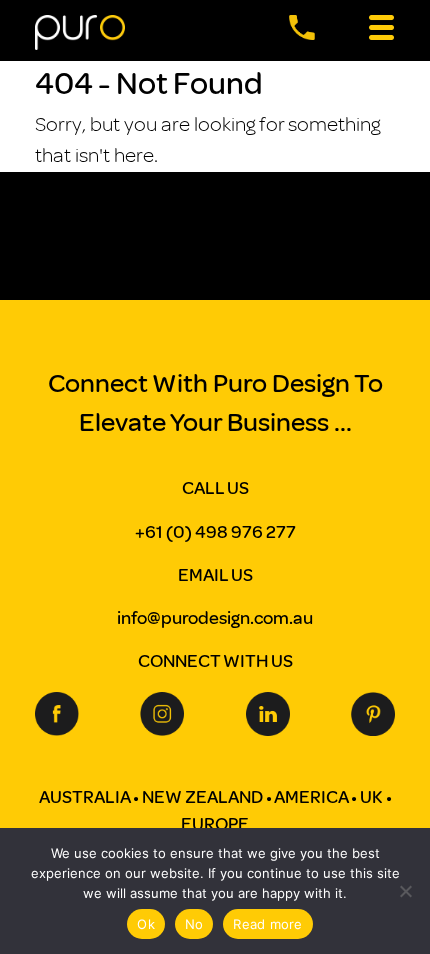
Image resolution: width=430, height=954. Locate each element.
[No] (405, 891)
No (194, 924)
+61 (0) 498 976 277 (215, 532)
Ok (146, 924)
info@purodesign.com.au (215, 618)
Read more (267, 924)
